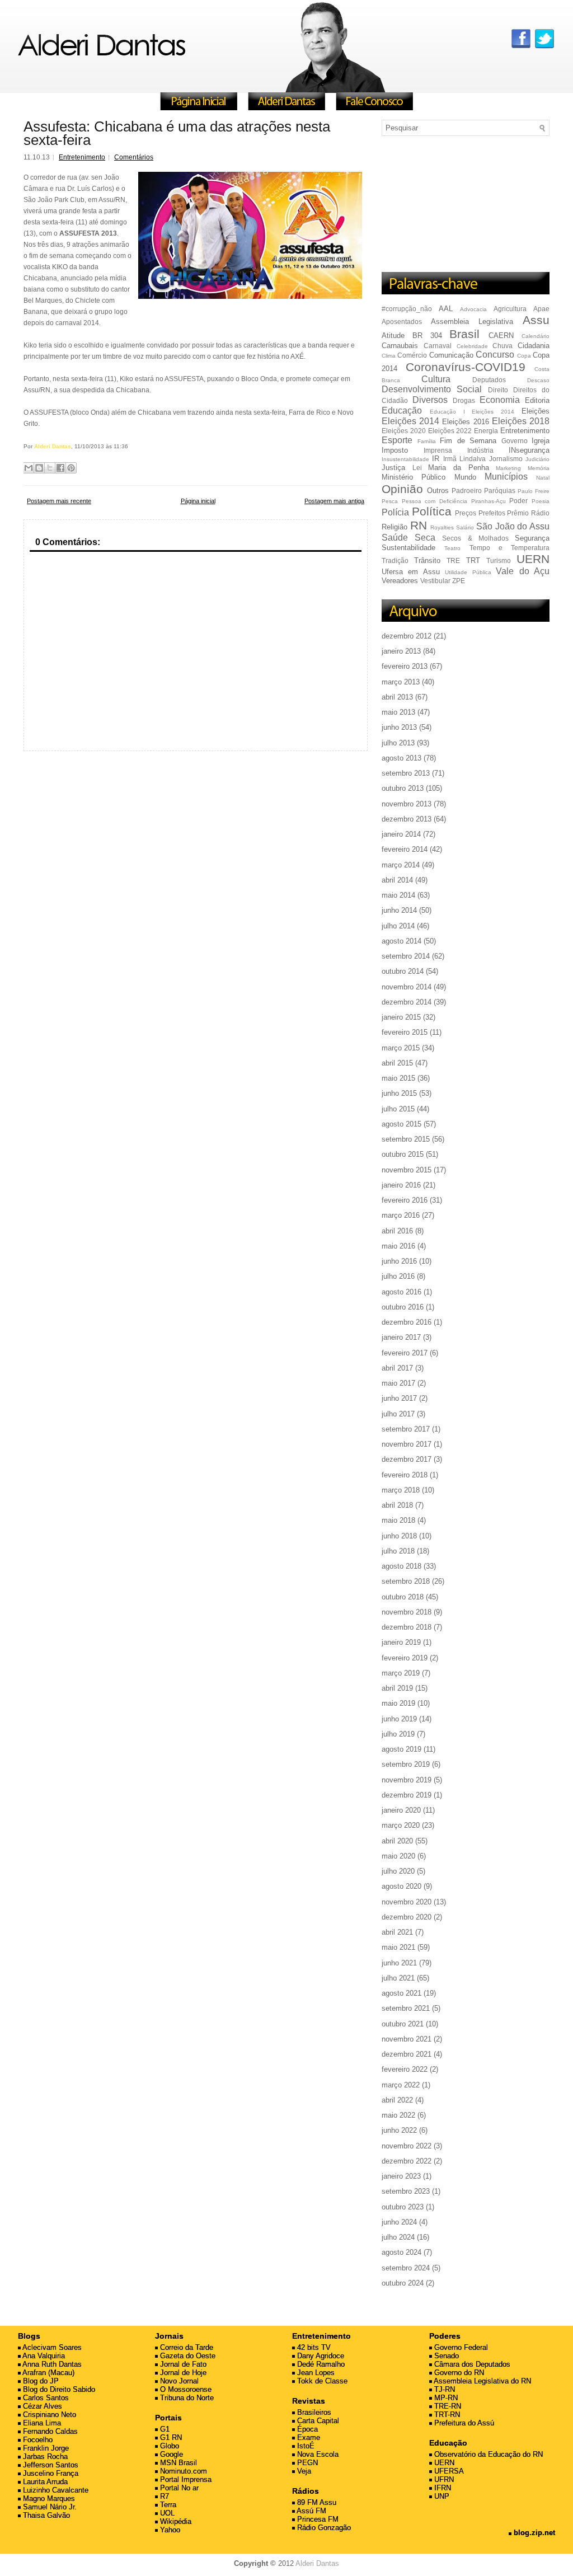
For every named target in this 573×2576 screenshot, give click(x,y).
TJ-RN (443, 2389)
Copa (524, 356)
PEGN (306, 2463)
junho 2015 (399, 1093)
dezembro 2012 (407, 636)
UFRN (443, 2479)
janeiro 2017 (401, 1337)
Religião (394, 527)
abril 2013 (397, 697)
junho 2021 (399, 1963)
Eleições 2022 (450, 431)
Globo (168, 2446)
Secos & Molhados (475, 538)
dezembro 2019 (407, 1795)
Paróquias (500, 491)
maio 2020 (398, 1856)
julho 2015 (398, 1109)
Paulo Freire (534, 491)
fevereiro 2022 (405, 2069)
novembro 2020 (407, 1902)
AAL (446, 309)
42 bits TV (313, 2347)
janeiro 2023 (401, 2176)
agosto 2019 (401, 1749)
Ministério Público (414, 477)
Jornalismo (506, 459)
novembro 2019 (407, 1780)
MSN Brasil (177, 2463)
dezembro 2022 (407, 2161)
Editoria (537, 400)
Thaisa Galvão (45, 2515)
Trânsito (427, 560)
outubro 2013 (403, 788)
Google (170, 2454)
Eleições (536, 411)
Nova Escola (317, 2454)
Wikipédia (175, 2521)
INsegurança (529, 450)
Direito (498, 390)
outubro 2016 (403, 1307)
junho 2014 (399, 910)
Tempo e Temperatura (510, 548)
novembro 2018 (407, 1612)
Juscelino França (50, 2473)
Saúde (395, 538)
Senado (445, 2356)
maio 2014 (398, 895)
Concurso (495, 355)
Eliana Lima (41, 2423)
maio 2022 (398, 2115)
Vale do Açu (523, 571)
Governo (515, 441)
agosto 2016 (401, 1292)
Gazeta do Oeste (187, 2356)
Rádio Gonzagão (323, 2528)
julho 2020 (398, 1871)
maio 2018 (398, 1520)
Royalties (442, 527)
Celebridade (472, 346)
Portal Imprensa (185, 2479)
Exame (307, 2437)
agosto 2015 (401, 1124)
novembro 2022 (407, 2146)
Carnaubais (400, 346)
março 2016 (401, 1215)
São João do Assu (513, 526)
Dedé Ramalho (320, 2364)
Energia (486, 431)
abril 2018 (397, 1505)
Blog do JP (40, 2381)
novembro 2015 (407, 1170)
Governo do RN (458, 2373)
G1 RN (170, 2437)
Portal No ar (178, 2488)
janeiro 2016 (401, 1185)
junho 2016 (399, 1261)
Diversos (430, 400)
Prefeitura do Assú (463, 2423)
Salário (465, 527)
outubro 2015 (403, 1154)
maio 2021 (398, 1947)
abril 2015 (397, 1063)
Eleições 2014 (410, 421)
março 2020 (401, 1825)
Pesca (390, 501)
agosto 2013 (401, 758)
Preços (466, 513)
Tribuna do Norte (186, 2398)
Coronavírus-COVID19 (466, 367)
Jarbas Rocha (44, 2457)
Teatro (452, 548)
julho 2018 (398, 1551)
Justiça (393, 468)
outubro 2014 (403, 971)
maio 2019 (398, 1703)
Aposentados (402, 322)
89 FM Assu (316, 2502)
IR (436, 459)
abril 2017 (397, 1368)
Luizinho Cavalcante (55, 2490)
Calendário (536, 336)
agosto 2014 (401, 941)
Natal (543, 478)
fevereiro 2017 (405, 1353)
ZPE (459, 581)
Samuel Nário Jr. (49, 2507)
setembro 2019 (406, 1764)
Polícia (395, 512)
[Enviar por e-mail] (29, 468)
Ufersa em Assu (411, 572)
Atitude (393, 336)
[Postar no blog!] (39, 468)
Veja (303, 2471)
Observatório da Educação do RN (487, 2454)
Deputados (489, 380)
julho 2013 (398, 743)
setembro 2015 (406, 1139)
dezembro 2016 (407, 1322)
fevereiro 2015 (405, 1032)
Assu (536, 320)
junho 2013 (399, 727)
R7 (163, 2496)
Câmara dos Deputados (471, 2364)
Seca (425, 538)
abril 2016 (397, 1231)
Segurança (532, 538)
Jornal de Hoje (182, 2373)
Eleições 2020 (404, 431)
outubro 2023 (403, 2207)
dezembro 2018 (407, 1627)
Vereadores (400, 581)
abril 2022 (397, 2100)
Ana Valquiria (43, 2356)
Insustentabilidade (405, 459)
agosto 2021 (401, 1993)
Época (306, 2429)
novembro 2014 (407, 987)
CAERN (501, 336)
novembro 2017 (407, 1444)
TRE (453, 560)
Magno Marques (48, 2498)
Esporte (397, 440)
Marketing (508, 468)
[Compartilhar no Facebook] (60, 468)
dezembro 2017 (407, 1459)
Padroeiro (467, 491)
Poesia (541, 501)
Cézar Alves (41, 2406)
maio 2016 (398, 1246)
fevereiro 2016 (405, 1200)
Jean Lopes (315, 2373)
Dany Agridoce (320, 2356)
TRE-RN (447, 2406)
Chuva (502, 346)
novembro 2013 (407, 804)
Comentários (134, 157)
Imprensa (438, 450)
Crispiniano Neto (48, 2415)
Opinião (402, 489)
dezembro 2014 (407, 1002)
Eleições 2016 (465, 422)
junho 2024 (399, 2222)
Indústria (480, 450)
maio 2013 (398, 712)
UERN (533, 559)
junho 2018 (399, 1536)
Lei (417, 468)
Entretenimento (82, 157)
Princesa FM (317, 2519)
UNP (441, 2496)
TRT (473, 560)
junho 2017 (399, 1398)
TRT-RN (446, 2415)
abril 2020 (397, 1841)
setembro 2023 (406, 2191)
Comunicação (451, 355)
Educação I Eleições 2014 (472, 412)
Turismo (499, 560)
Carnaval (438, 346)
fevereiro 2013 (405, 666)
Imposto (395, 450)
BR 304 (427, 336)
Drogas (464, 400)
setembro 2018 (406, 1581)
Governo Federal (460, 2347)
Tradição (395, 560)
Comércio (412, 355)
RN (419, 525)
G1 (164, 2429)
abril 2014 (397, 880)
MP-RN (445, 2398)
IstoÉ (305, 2446)
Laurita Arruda (44, 2482)
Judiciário (537, 459)
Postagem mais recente (59, 501)
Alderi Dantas (317, 2563)
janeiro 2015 (401, 1017)
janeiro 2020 (401, 1810)
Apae (541, 309)
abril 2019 (397, 1688)
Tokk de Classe (321, 2381)
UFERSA (448, 2471)
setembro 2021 (406, 2008)
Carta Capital (317, 2421)
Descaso (538, 380)
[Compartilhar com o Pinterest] (71, 468)
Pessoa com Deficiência (435, 501)
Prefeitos (492, 513)
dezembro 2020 (407, 1917)
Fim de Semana (468, 441)
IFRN (442, 2488)
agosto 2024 (401, 2252)
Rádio (540, 513)
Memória (539, 468)
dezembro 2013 (407, 819)
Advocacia (473, 309)
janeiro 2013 (401, 651)
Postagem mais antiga (334, 501)
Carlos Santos (45, 2398)
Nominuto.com (182, 2471)
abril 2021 (397, 1932)
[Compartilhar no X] (50, 468)
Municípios (506, 477)
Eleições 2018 (521, 421)
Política (432, 511)
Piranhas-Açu (489, 501)
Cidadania (534, 346)
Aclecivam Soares (51, 2347)
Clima (389, 356)
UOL (166, 2513)
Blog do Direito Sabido (58, 2389)
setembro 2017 (406, 1429)
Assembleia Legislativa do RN (482, 2381)
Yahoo (169, 2530)
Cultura (436, 379)
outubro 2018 (403, 1597)
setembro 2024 (406, 2268)
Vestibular (435, 581)
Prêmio (518, 513)
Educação (402, 410)
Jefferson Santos (50, 2465)
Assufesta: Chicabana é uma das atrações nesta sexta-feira (177, 133)
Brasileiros (313, 2412)
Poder (518, 501)
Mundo (465, 477)
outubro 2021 (403, 2024)
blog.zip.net (533, 2533)
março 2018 (401, 1490)
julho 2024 (398, 2237)
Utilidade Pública (468, 572)
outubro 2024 (403, 2283)
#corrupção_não (407, 309)
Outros (438, 491)
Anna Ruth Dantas (51, 2364)
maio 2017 (398, 1383)
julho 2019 (398, 1734)
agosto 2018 (401, 1566)
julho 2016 (398, 1276)
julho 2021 (398, 1978)
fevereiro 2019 (405, 1658)
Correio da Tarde (185, 2347)
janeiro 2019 (401, 1642)
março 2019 (401, 1673)
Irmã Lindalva (464, 459)
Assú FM (311, 2511)
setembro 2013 (406, 773)
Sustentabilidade (408, 548)
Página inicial (198, 501)
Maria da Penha (458, 468)
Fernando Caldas (49, 2431)
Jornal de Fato (182, 2364)
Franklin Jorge (45, 2448)
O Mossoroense (185, 2389)
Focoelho (37, 2440)
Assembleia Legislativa (472, 322)
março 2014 (401, 865)
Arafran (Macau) (48, 2373)
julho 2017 (398, 1414)
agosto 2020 (401, 1886)
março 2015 (401, 1048)
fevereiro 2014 (405, 849)
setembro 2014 (406, 956)
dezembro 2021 (407, 2054)
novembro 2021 (407, 2039)
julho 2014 (398, 926)
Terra (167, 2505)
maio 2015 (398, 1078)
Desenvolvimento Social (432, 389)
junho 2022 (399, 2130)
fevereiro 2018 (405, 1475)
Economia (500, 400)
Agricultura (510, 309)
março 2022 (401, 2085)
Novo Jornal (178, 2381)
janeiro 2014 (401, 834)
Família (427, 441)
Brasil (464, 334)
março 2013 (401, 682)
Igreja (541, 441)
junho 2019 (399, 1719)
